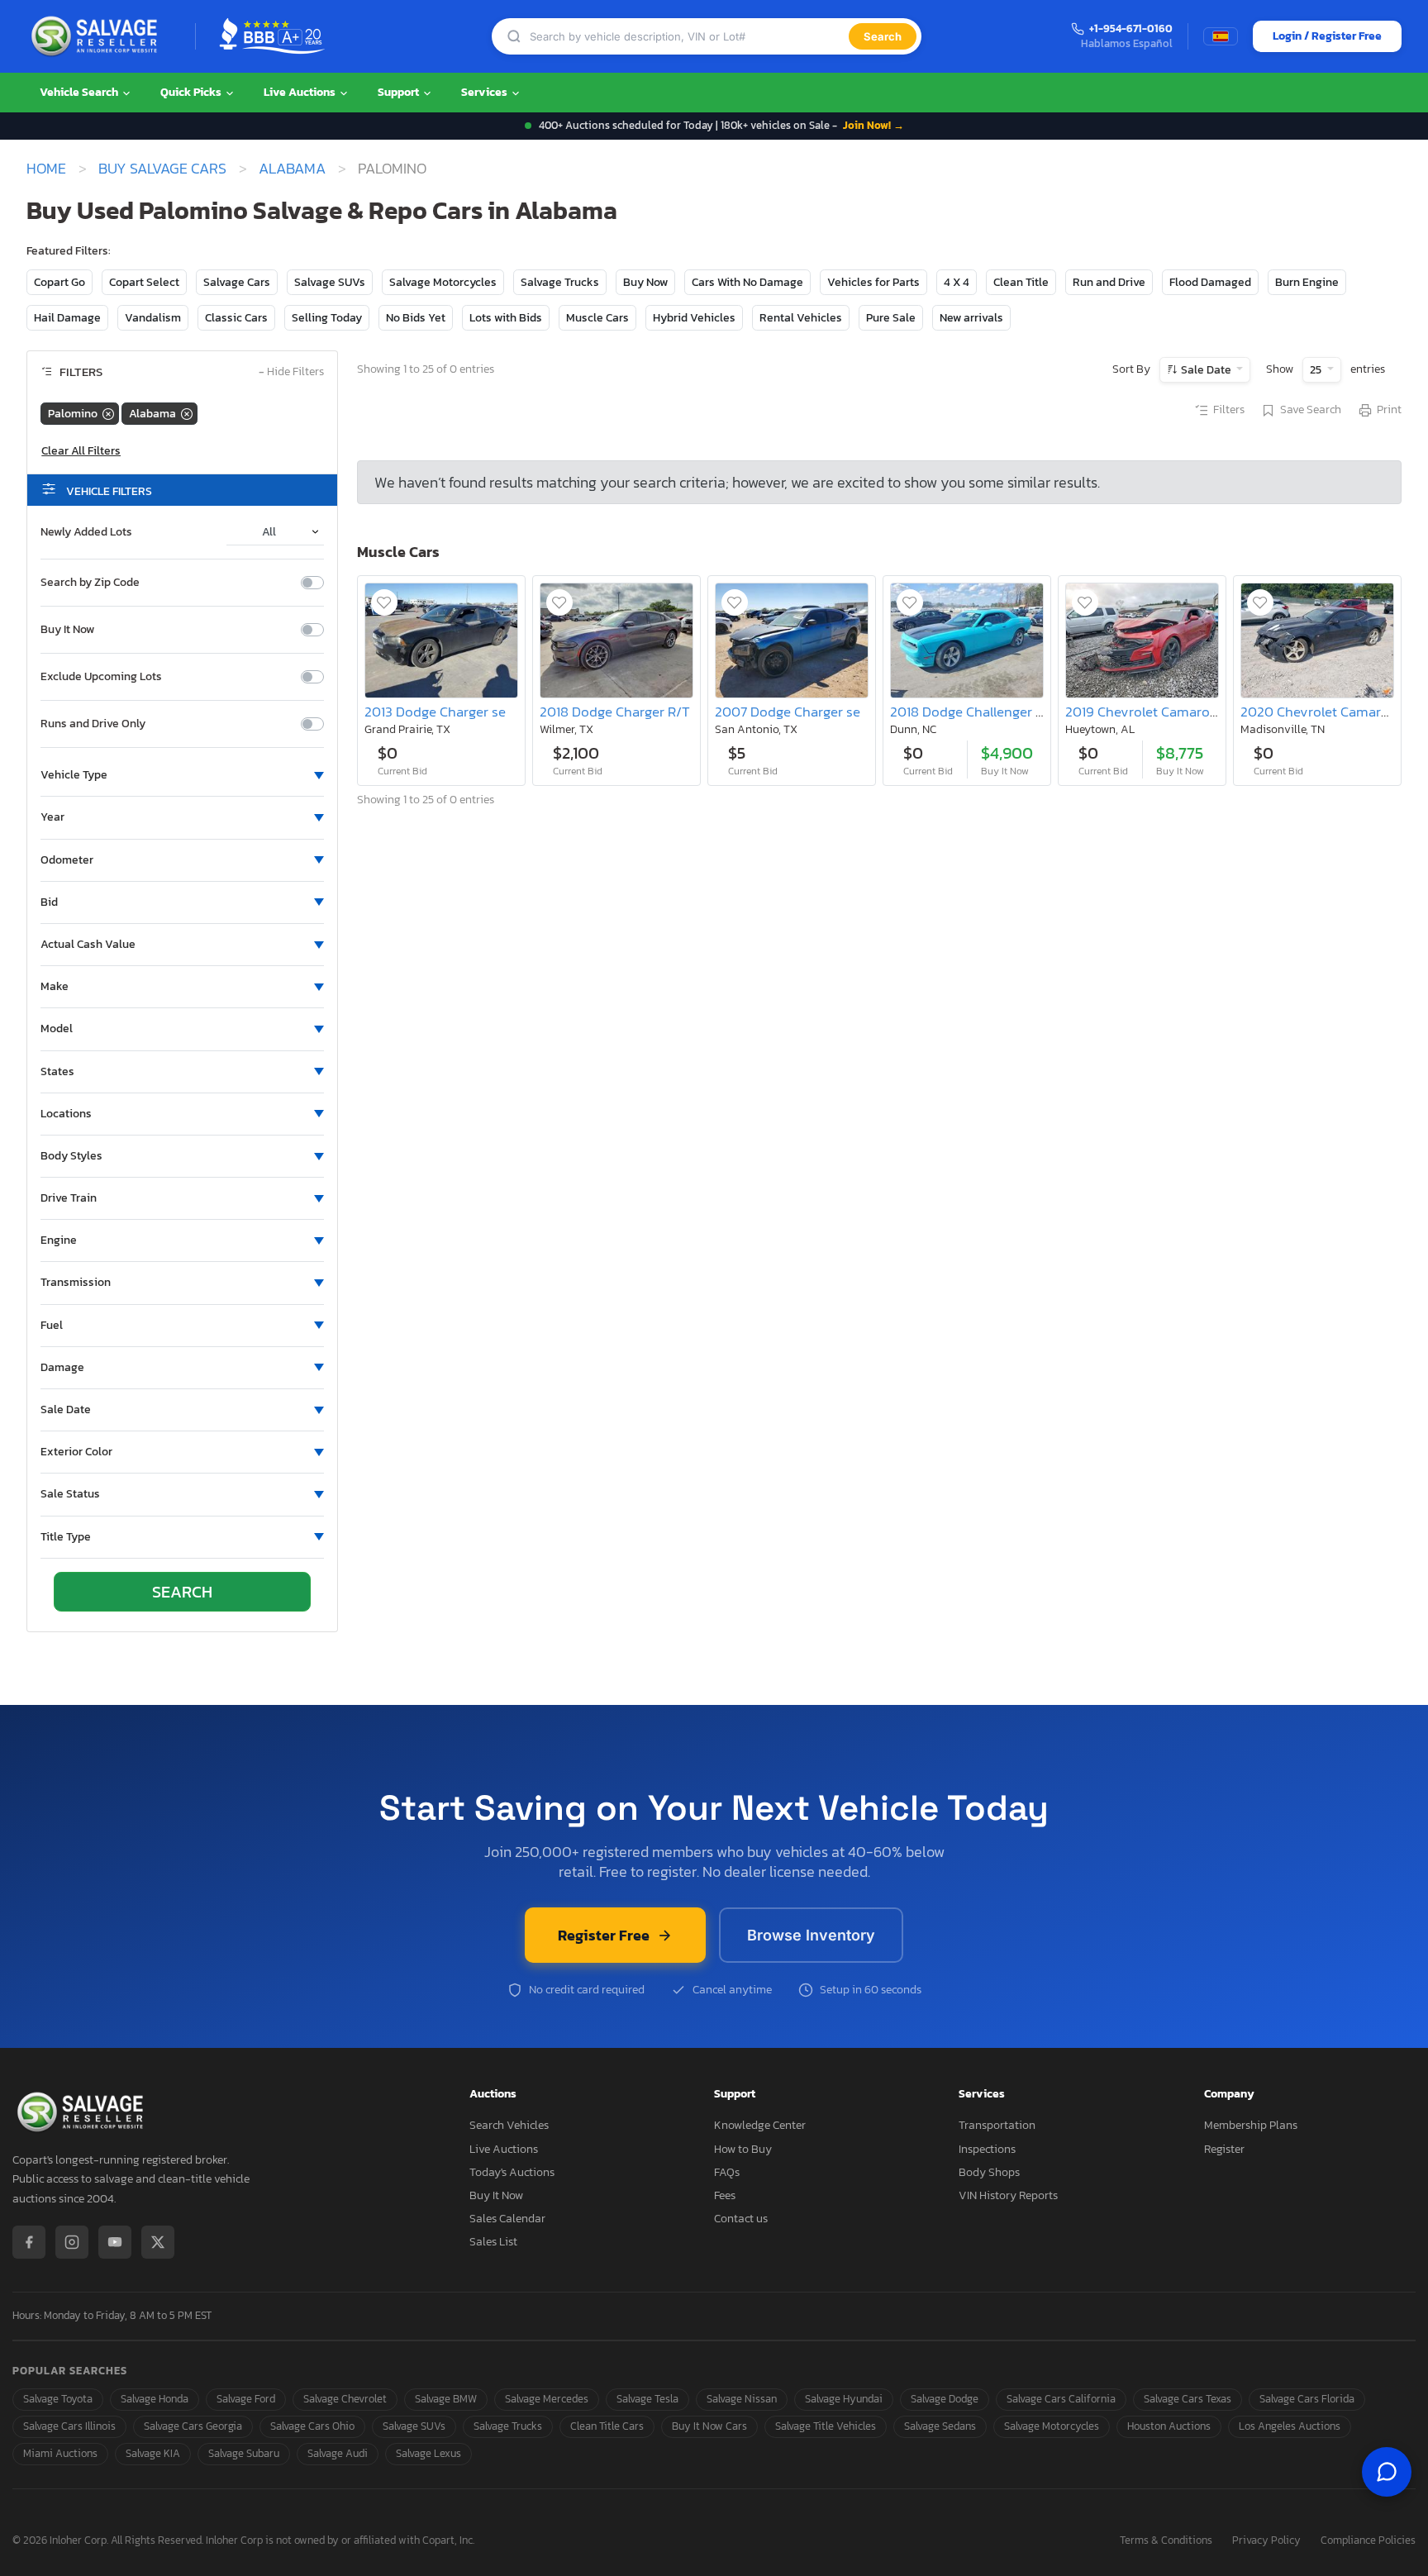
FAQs (727, 2172)
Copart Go (59, 282)
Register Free (604, 1935)
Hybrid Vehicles (694, 318)
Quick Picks (192, 92)
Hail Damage (67, 318)
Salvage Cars (237, 282)
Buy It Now (67, 630)
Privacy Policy (1266, 2541)
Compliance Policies (1368, 2541)
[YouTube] (115, 2242)
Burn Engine (1307, 282)
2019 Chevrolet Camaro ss (1146, 712)
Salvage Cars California (1061, 2399)
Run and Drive (1109, 282)
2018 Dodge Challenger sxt (972, 712)
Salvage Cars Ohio (312, 2426)
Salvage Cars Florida (1307, 2399)
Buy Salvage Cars (162, 169)
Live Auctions (301, 92)
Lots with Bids (506, 318)
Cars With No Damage (747, 282)
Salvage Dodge (945, 2399)
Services (486, 92)
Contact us (741, 2219)
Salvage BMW (446, 2399)
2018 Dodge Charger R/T (615, 712)
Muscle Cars (597, 318)
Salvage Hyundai (844, 2399)
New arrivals (971, 318)
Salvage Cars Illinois (69, 2426)
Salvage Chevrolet (345, 2399)
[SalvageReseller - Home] (98, 36)
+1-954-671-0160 (1131, 29)
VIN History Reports (1008, 2195)
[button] (182, 775)
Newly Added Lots (86, 532)
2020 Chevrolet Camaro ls (1321, 712)
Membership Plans (1251, 2125)
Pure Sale (891, 318)
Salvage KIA (153, 2453)
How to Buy (743, 2149)
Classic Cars (236, 318)
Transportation (997, 2125)
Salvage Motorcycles (443, 282)
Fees (725, 2195)
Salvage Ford (246, 2399)
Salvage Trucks (560, 282)
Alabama (292, 169)
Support (400, 92)
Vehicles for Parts (873, 282)
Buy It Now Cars (709, 2426)
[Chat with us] (1387, 2472)
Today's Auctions (512, 2172)
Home (46, 169)
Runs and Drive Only (93, 724)
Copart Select (144, 282)
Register (1224, 2149)
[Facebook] (29, 2242)
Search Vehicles (509, 2125)
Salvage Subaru (244, 2453)
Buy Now (645, 282)
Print (1389, 410)
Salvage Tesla (647, 2399)
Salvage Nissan (742, 2399)
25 (1317, 370)
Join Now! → (873, 125)
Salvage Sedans (940, 2426)
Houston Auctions (1169, 2426)
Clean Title (1021, 282)
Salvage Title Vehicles (826, 2426)
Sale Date (1206, 370)
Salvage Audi (338, 2453)
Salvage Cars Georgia (193, 2426)
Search (883, 36)
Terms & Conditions (1166, 2541)
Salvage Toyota (58, 2399)
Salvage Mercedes (547, 2399)
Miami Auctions (60, 2453)
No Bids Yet (416, 318)
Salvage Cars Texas (1188, 2399)
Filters (1229, 410)
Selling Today (327, 318)
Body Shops (989, 2172)
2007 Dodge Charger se (788, 712)
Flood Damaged (1210, 282)
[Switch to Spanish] (1221, 36)
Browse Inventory (811, 1935)
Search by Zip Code (90, 583)
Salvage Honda (155, 2399)
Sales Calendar (507, 2219)
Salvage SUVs (330, 282)
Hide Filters (291, 372)
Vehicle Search (80, 92)
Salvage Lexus (428, 2453)
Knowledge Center (760, 2125)
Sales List (493, 2242)
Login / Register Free (1327, 36)
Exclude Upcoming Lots (101, 677)
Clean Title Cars (607, 2426)
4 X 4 (957, 282)
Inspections (987, 2149)
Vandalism (153, 318)
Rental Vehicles (801, 318)
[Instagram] (72, 2242)
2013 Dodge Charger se (435, 712)
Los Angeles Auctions (1290, 2426)
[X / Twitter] (158, 2242)
